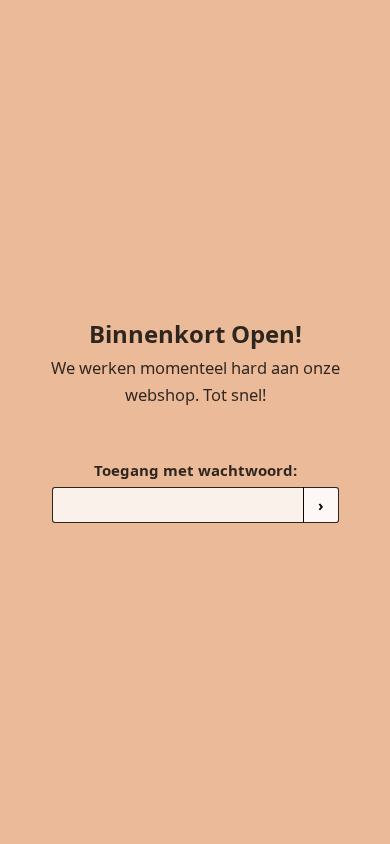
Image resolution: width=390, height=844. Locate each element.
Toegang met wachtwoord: (195, 470)
